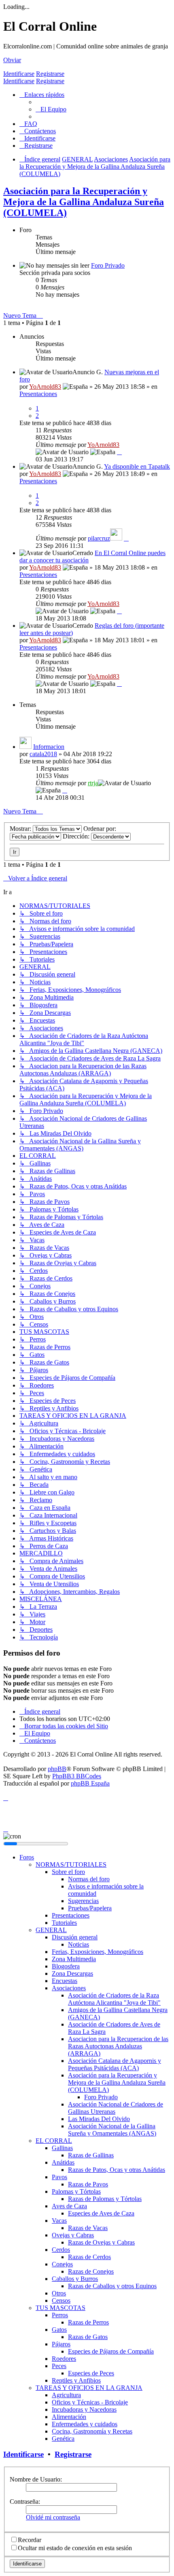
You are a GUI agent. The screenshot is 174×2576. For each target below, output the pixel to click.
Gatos (59, 2330)
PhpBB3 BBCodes (77, 1776)
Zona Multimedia (74, 1959)
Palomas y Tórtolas (76, 2191)
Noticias (79, 1944)
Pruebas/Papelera (90, 1908)
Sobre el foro (68, 1872)
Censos (61, 2300)
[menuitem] (51, 109)
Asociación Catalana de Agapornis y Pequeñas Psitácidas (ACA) (115, 2064)
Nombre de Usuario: (36, 2479)
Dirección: (77, 836)
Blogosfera (66, 1966)
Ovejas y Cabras (73, 2235)
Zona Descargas (72, 1973)
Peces (59, 2366)
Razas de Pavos (88, 2184)
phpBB (57, 1769)
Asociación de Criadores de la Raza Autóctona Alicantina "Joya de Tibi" (114, 1999)
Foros (27, 1857)
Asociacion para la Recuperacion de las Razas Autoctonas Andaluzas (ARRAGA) (118, 2046)
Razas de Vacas (88, 2228)
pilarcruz (99, 538)
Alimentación (69, 2417)
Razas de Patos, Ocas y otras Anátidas (117, 2170)
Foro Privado (108, 265)
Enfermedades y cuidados (85, 2424)
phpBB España (90, 1783)
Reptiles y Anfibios (76, 2380)
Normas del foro (89, 1879)
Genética (63, 2439)
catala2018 (43, 754)
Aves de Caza (69, 2206)
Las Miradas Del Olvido (99, 2119)
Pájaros (61, 2344)
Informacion (49, 747)
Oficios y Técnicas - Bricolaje (90, 2402)
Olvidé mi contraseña (53, 2517)
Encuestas (65, 1981)
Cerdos (61, 2250)
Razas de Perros (88, 2322)
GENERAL (51, 1930)
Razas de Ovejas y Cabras (101, 2242)
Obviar (12, 60)
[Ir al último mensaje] (119, 452)
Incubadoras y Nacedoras (84, 2409)
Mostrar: (21, 829)
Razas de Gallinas (91, 2155)
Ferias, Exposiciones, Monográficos (98, 1952)
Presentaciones (38, 394)
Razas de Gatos (88, 2337)
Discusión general (75, 1937)
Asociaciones (69, 1988)
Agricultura (66, 2395)
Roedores (64, 2359)
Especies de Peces (91, 2373)
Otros (59, 2293)
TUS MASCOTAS (60, 2308)
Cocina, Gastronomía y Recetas (92, 2431)
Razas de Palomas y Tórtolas (105, 2199)
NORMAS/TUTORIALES (71, 1864)
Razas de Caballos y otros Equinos (112, 2286)
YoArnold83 (45, 387)
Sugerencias (83, 1901)
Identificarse (19, 74)
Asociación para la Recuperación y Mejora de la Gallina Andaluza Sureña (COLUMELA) (84, 202)
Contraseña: (25, 2502)
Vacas (59, 2221)
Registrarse (50, 74)
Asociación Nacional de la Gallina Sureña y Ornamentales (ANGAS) (112, 2130)
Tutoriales (64, 1923)
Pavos (59, 2177)
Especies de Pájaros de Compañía (111, 2351)
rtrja (93, 783)
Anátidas (63, 2162)
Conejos (62, 2264)
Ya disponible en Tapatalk (137, 466)
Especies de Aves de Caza (101, 2213)
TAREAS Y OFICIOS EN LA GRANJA (89, 2388)
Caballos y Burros (75, 2279)
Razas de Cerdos (89, 2257)
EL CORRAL (54, 2141)
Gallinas (62, 2148)
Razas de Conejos (91, 2271)
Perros (60, 2315)
